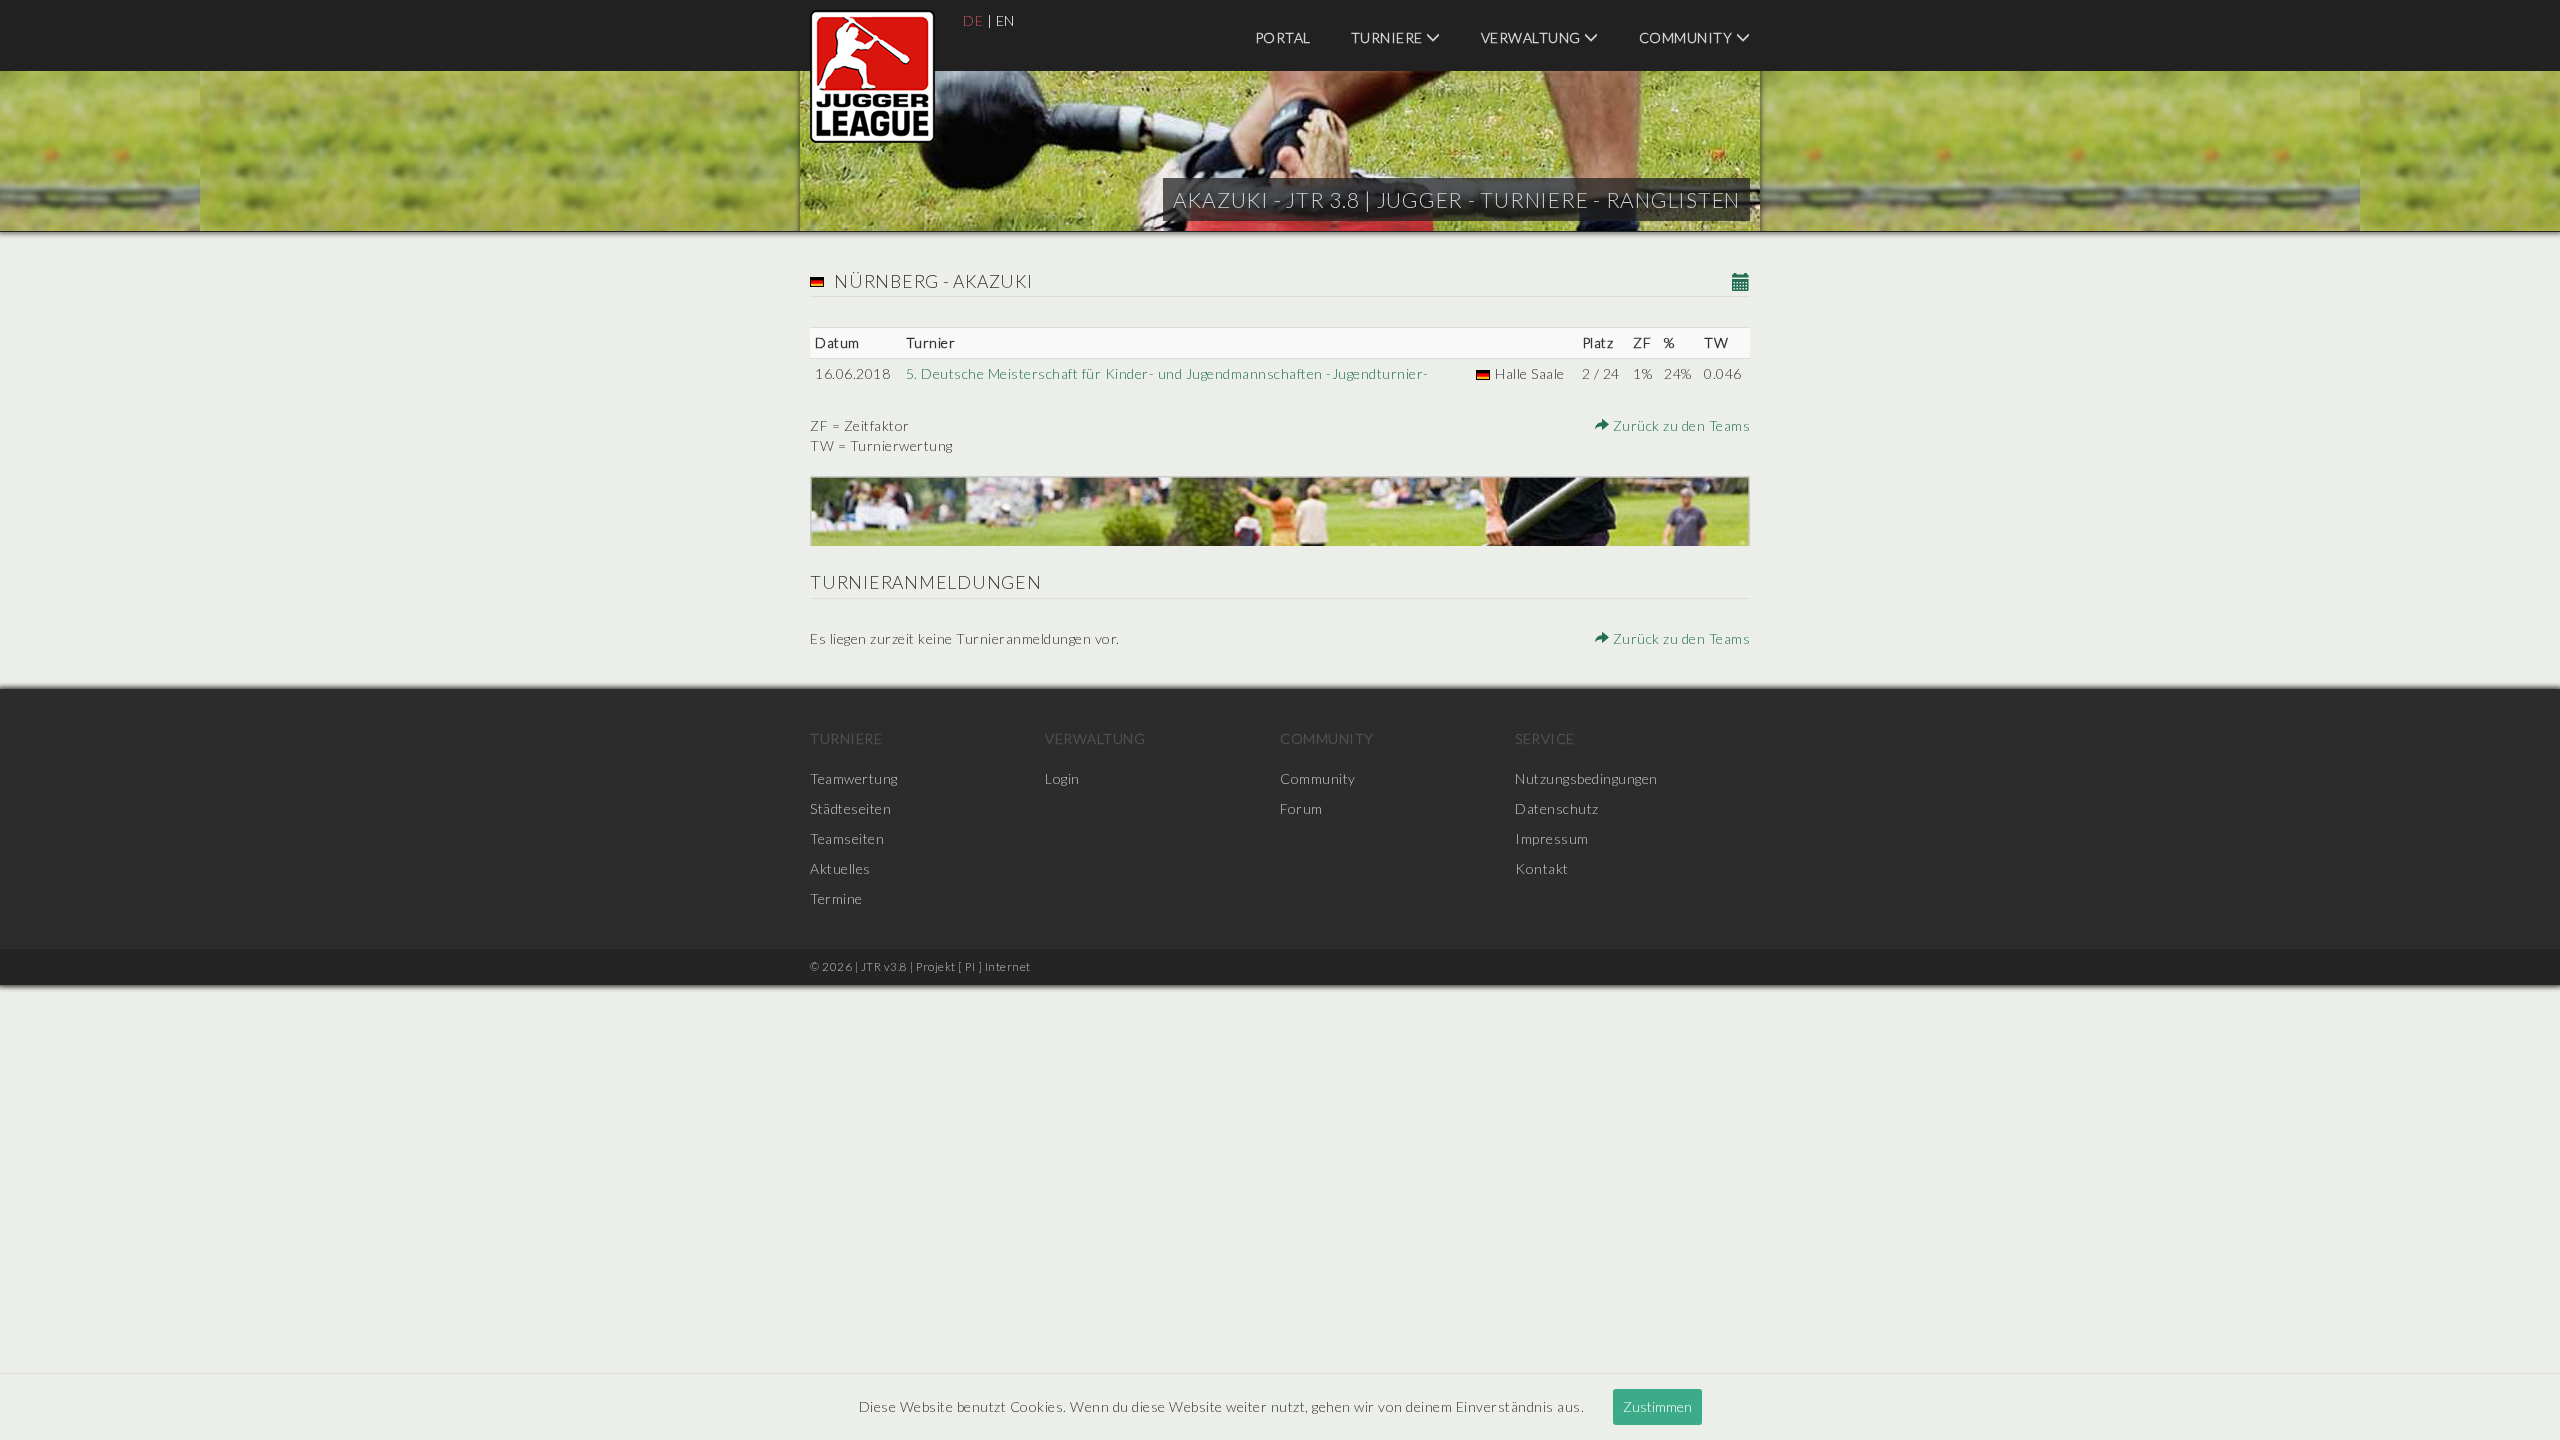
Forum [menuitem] (1301, 808)
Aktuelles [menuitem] (840, 868)
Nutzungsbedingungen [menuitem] (1586, 778)
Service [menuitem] (1545, 738)
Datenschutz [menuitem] (1557, 808)
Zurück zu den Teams (1679, 425)
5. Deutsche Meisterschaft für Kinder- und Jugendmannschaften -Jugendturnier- (1167, 373)
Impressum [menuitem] (1552, 838)
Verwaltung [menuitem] (1533, 37)
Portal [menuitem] (1283, 37)
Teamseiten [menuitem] (847, 838)
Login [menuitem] (1062, 778)
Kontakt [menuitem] (1542, 868)
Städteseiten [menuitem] (850, 808)
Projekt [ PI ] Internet (973, 966)
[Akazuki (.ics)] (1741, 283)
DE (973, 20)
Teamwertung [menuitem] (854, 778)
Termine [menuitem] (836, 898)
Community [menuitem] (1687, 37)
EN (1005, 20)
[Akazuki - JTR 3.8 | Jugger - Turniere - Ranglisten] (872, 76)
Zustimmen (1657, 1406)
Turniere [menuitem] (1389, 37)
